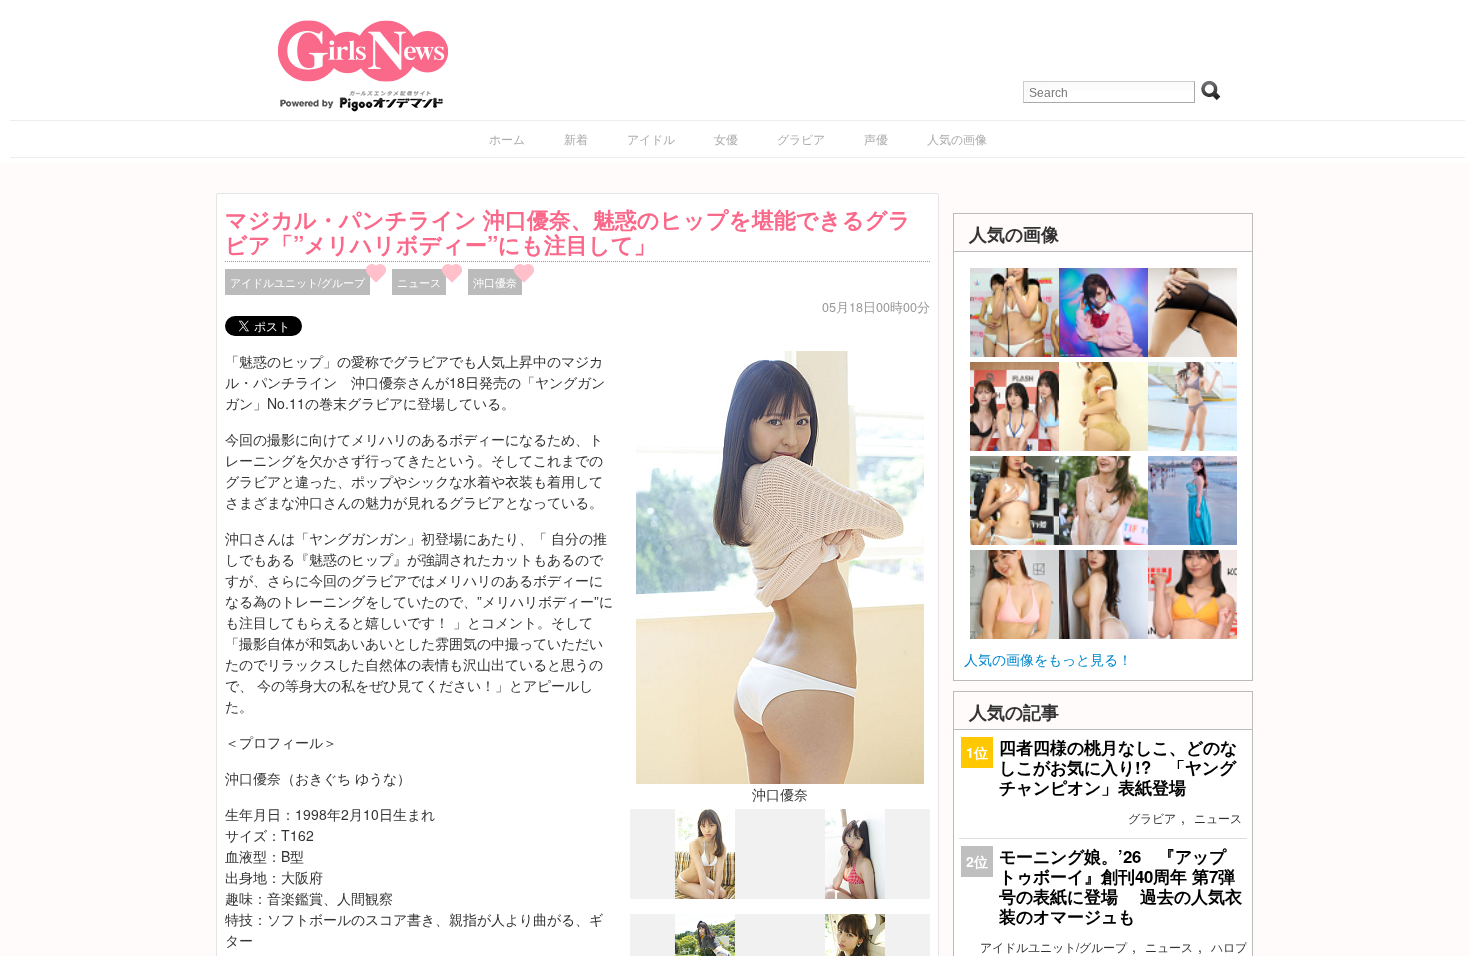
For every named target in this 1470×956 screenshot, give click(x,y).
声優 (876, 138)
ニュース (419, 282)
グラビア (801, 138)
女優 (726, 138)
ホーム (507, 138)
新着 (576, 138)
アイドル (651, 138)
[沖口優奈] (780, 565)
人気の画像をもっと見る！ (1048, 659)
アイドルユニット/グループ (297, 282)
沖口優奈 (495, 282)
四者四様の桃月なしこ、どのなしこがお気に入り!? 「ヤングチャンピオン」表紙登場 (1118, 767)
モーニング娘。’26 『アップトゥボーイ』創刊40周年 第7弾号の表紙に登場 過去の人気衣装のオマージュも (1120, 886)
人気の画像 (957, 138)
